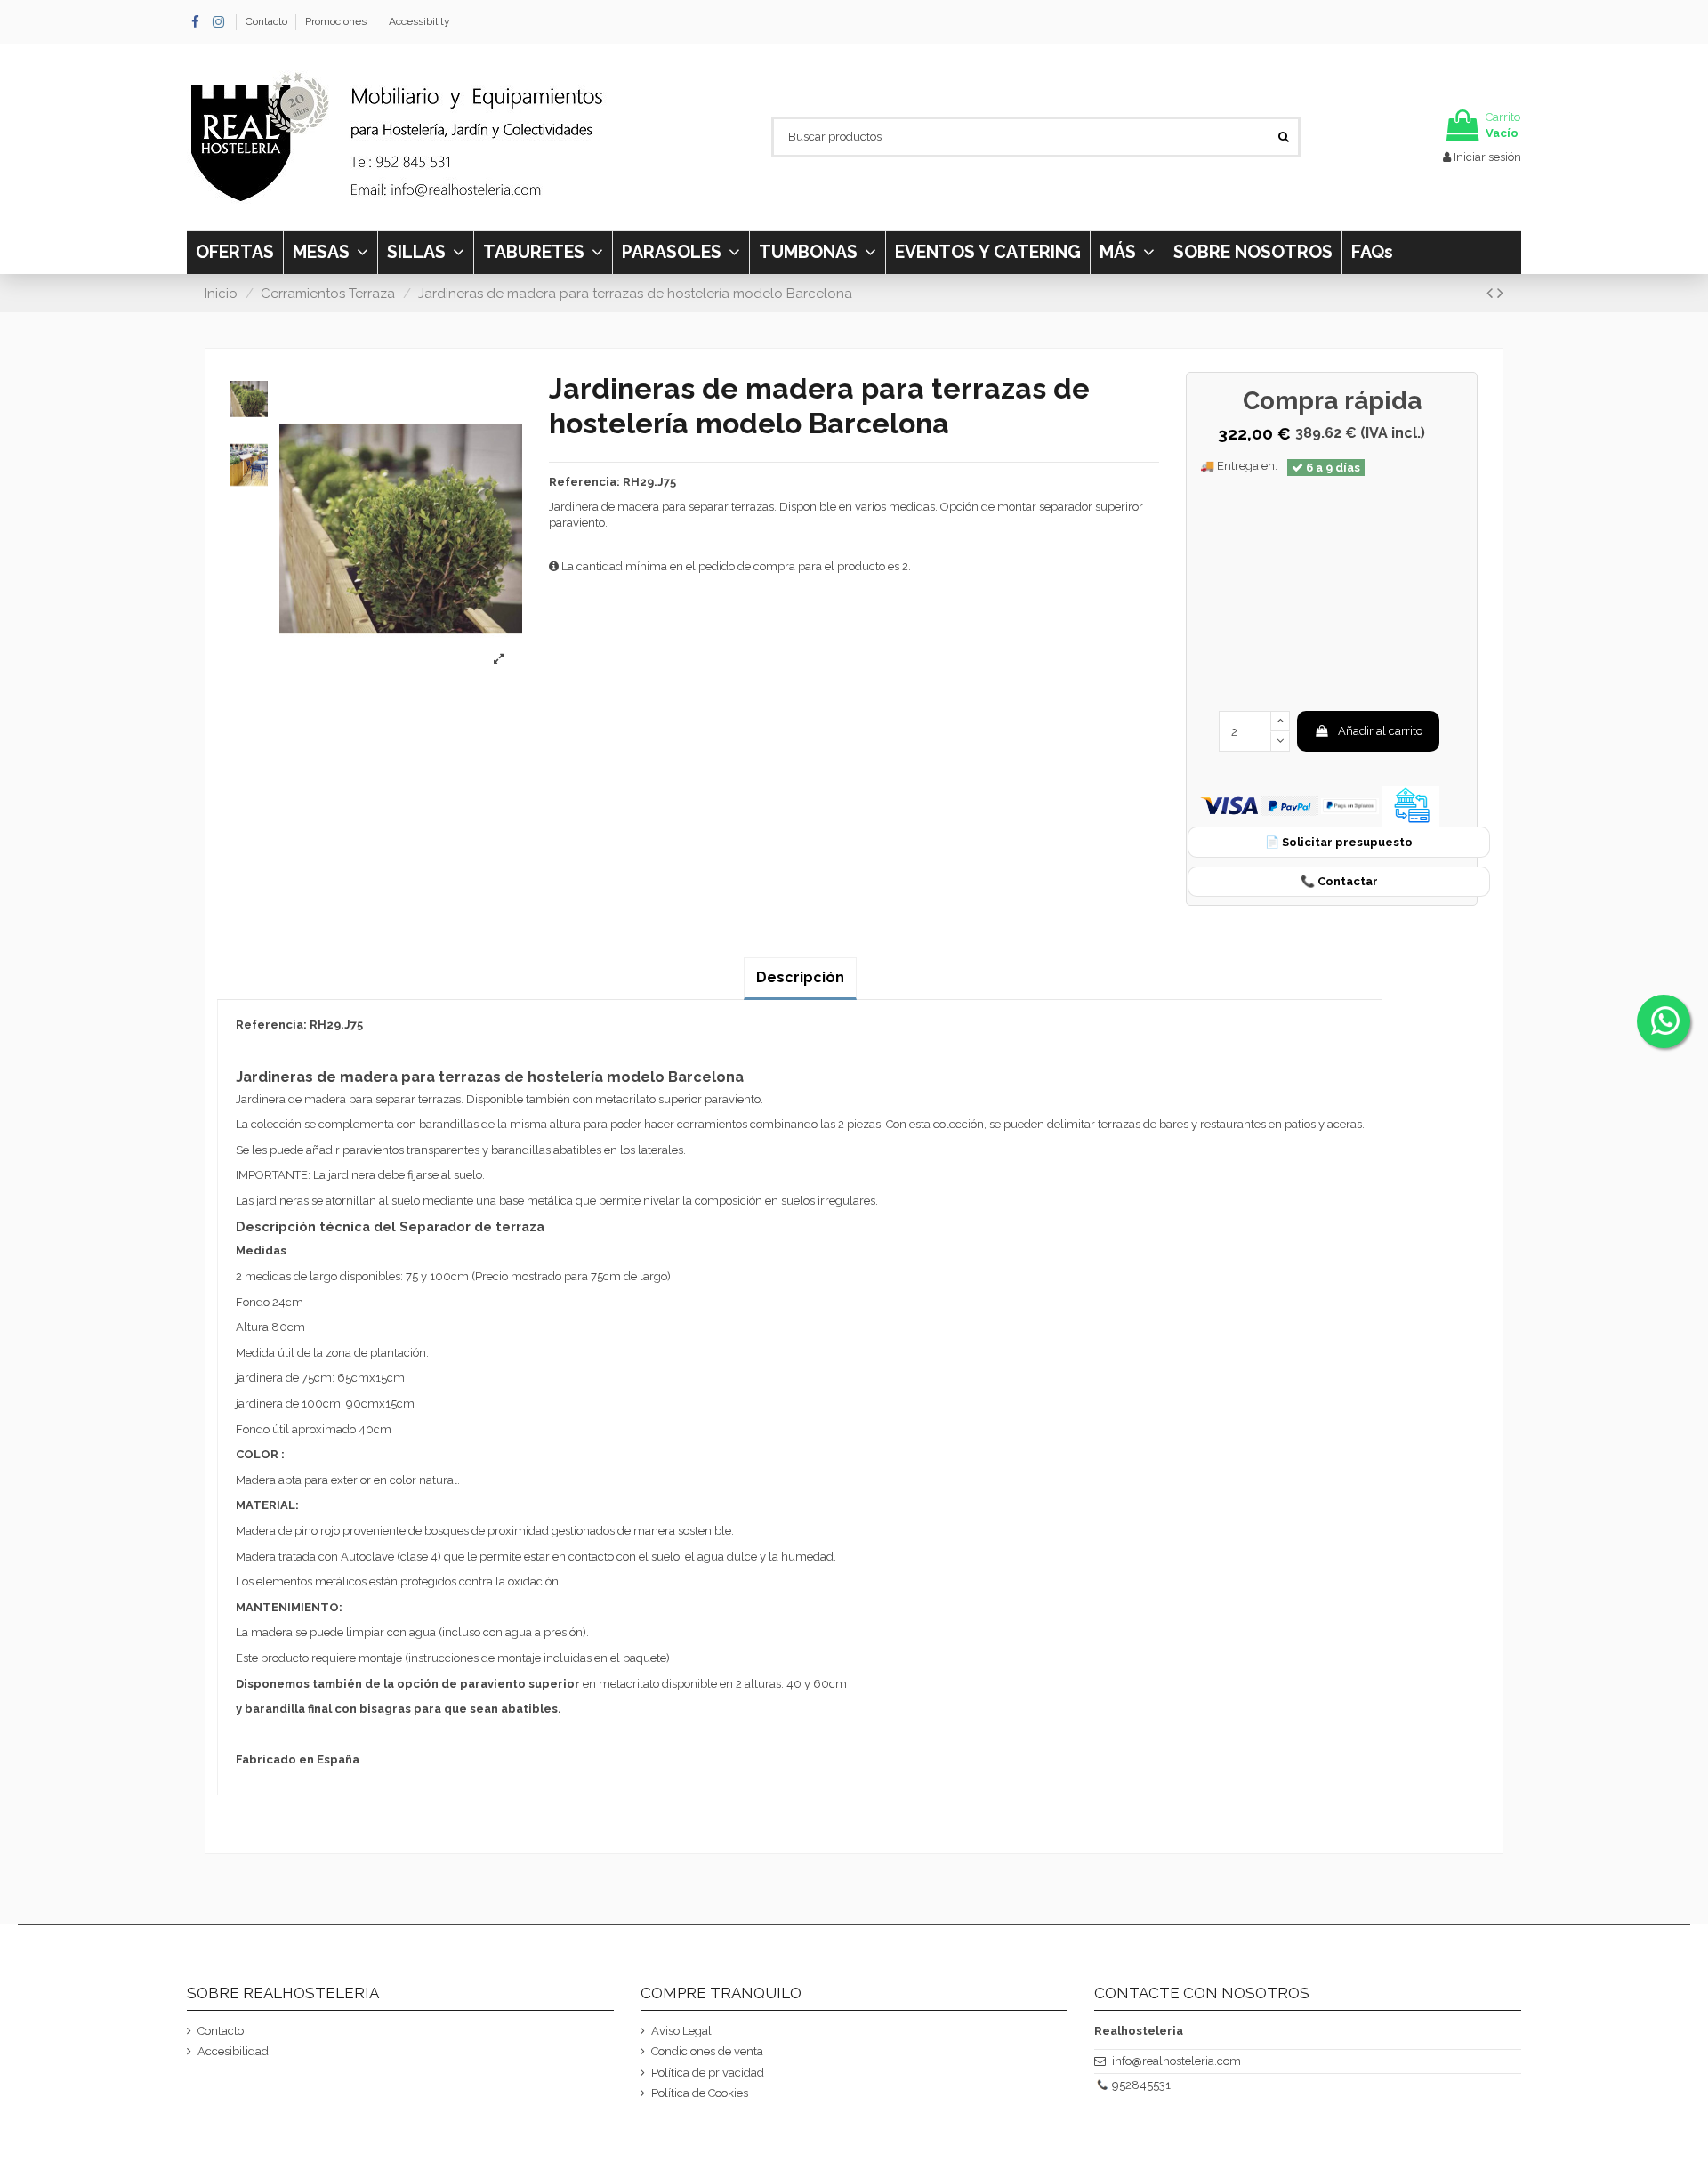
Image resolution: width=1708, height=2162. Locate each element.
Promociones (336, 21)
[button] (1127, 253)
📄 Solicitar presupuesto (1339, 842)
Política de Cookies (700, 2093)
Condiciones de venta (707, 2051)
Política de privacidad (708, 2073)
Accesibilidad (233, 2051)
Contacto (268, 21)
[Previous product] (1492, 293)
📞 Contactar (1339, 881)
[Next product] (1500, 293)
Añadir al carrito (1380, 731)
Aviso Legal (681, 2031)
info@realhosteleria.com (1176, 2061)
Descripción (800, 977)
